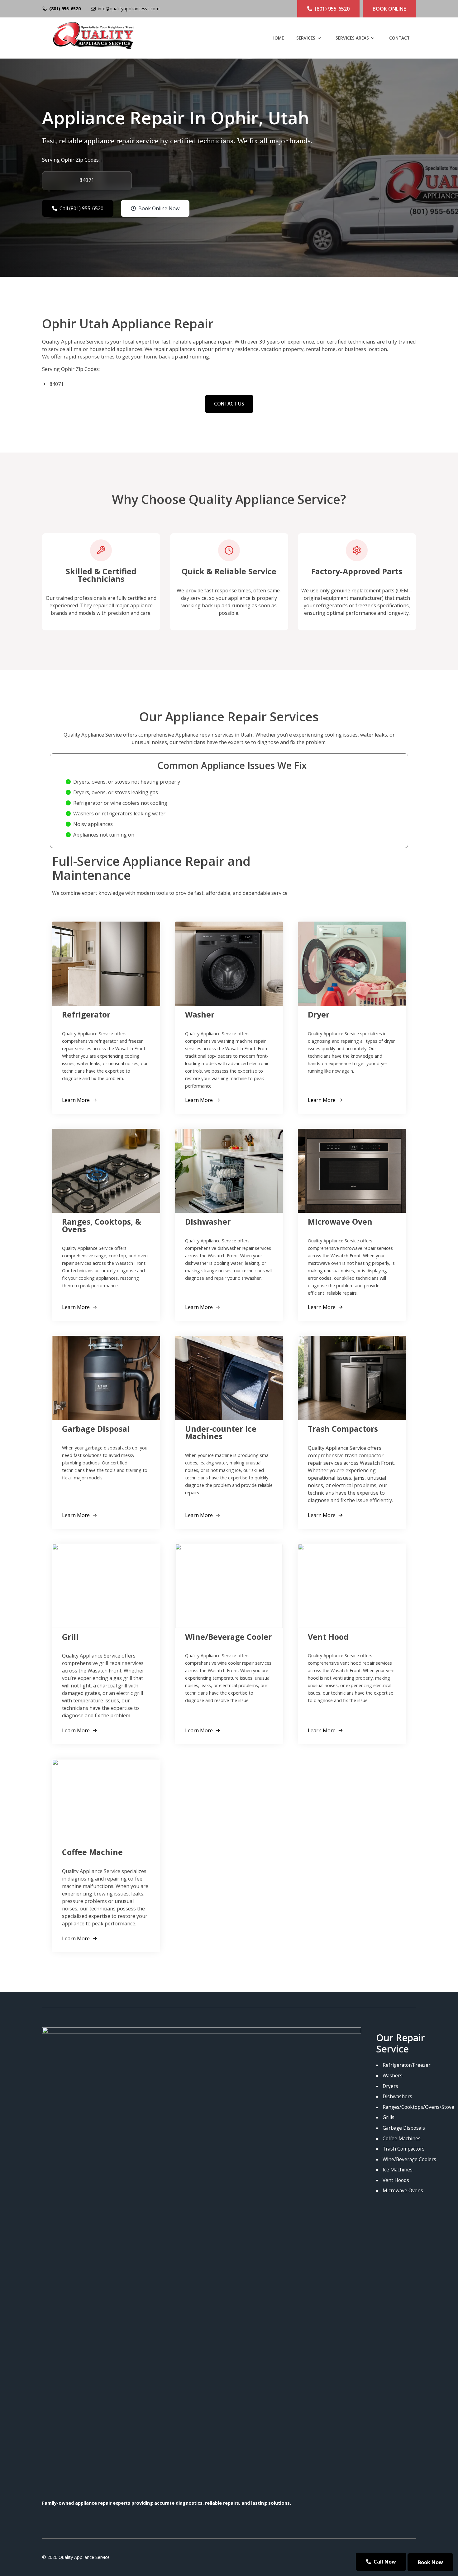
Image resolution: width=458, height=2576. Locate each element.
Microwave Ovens (403, 2191)
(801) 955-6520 (65, 9)
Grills (389, 2117)
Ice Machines (398, 2170)
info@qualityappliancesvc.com (129, 9)
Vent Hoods (396, 2180)
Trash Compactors (404, 2149)
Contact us (229, 404)
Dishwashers (397, 2097)
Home (278, 38)
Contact (399, 38)
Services (306, 38)
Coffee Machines (402, 2139)
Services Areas (352, 38)
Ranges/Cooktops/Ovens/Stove (418, 2107)
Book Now (430, 2562)
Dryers (390, 2086)
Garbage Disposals (404, 2128)
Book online (389, 9)
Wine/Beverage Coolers (409, 2159)
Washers (393, 2076)
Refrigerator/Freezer (407, 2065)
